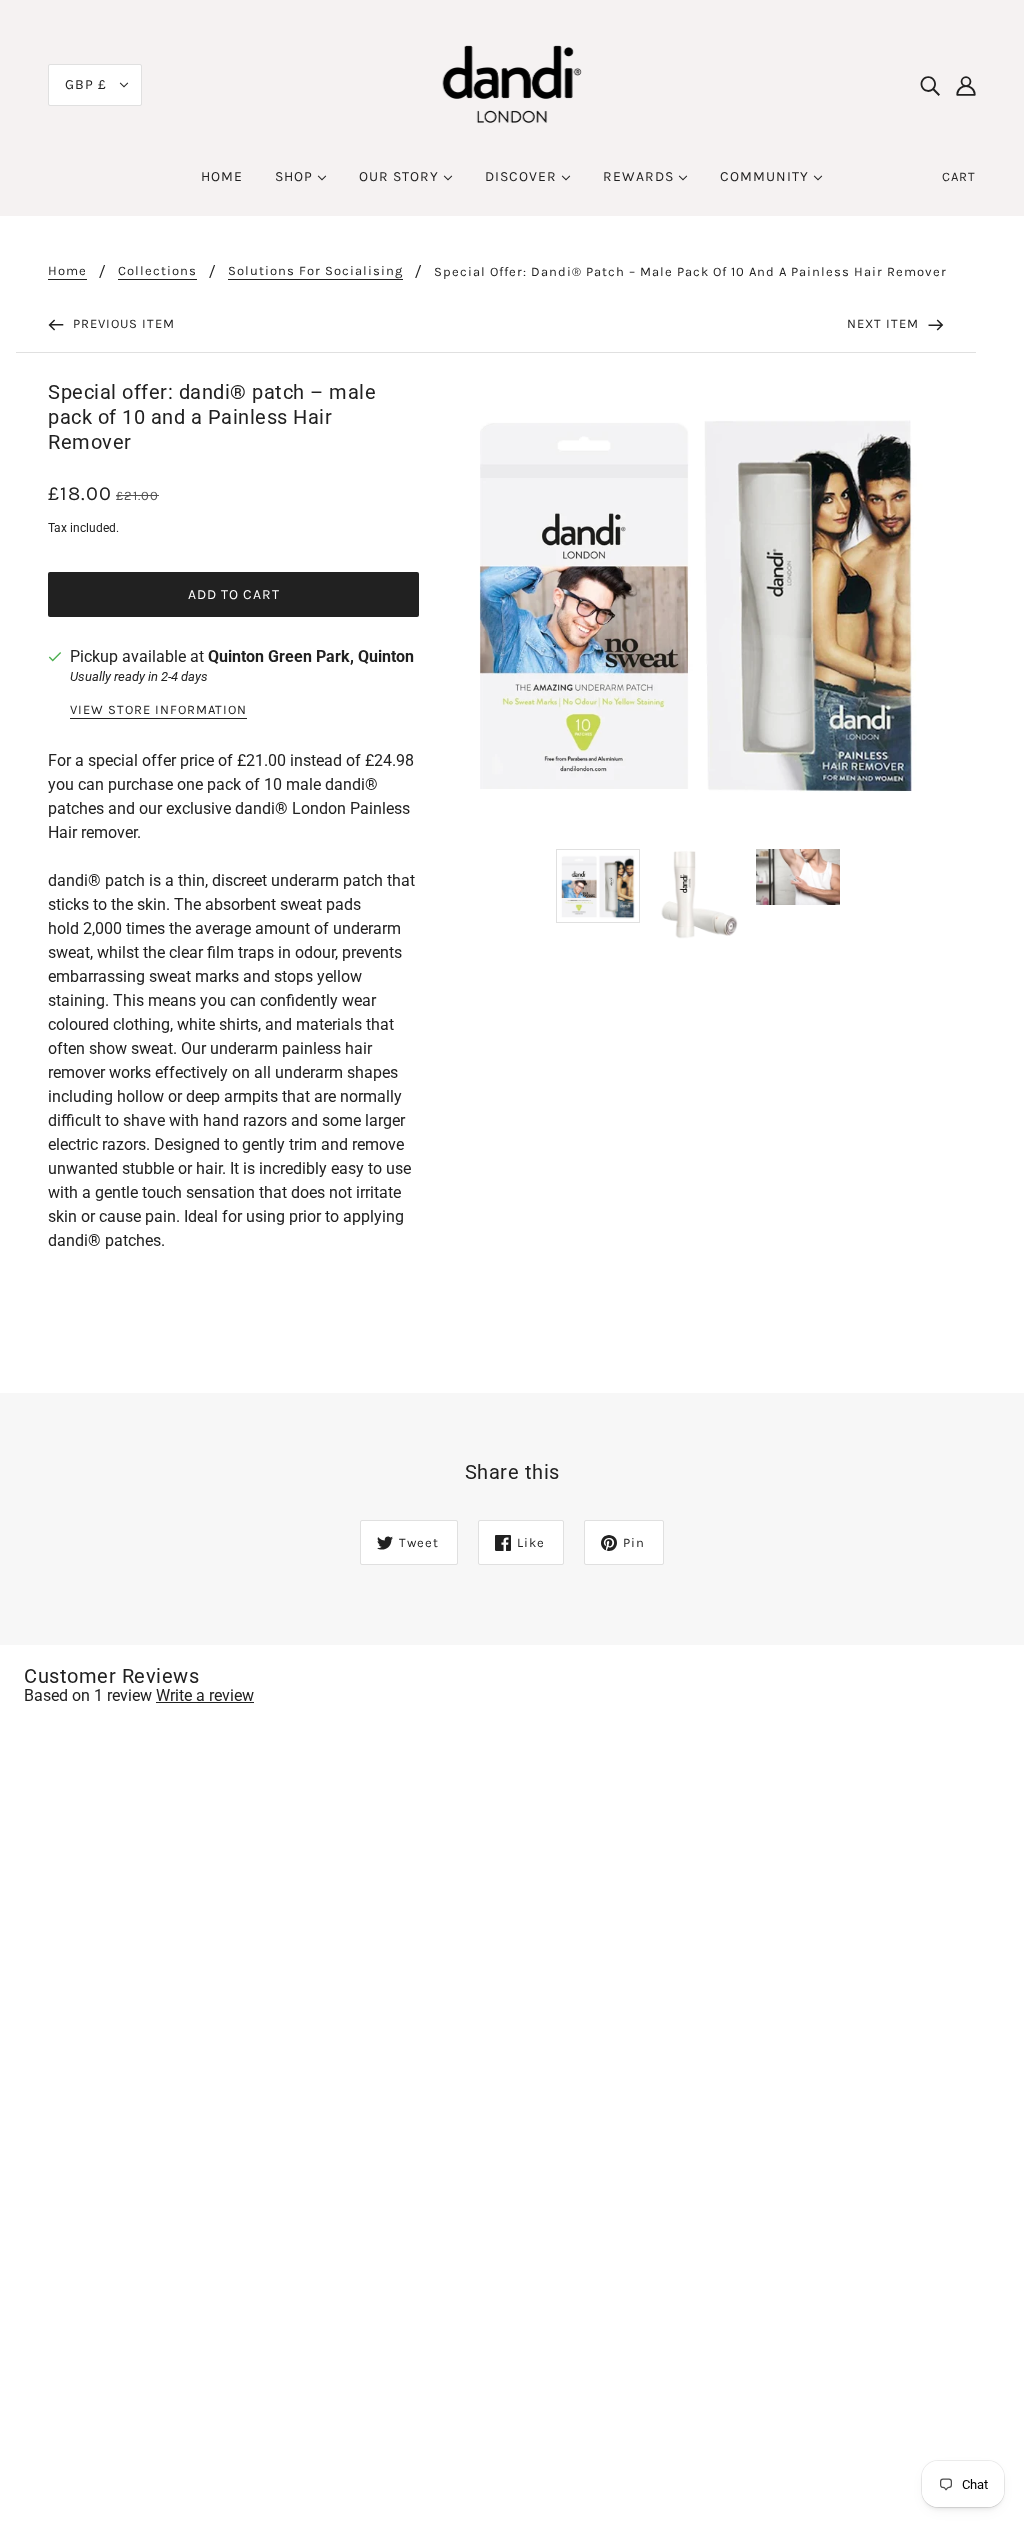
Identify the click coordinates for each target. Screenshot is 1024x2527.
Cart (959, 176)
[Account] (966, 85)
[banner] (512, 83)
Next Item (885, 323)
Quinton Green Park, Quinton (311, 656)
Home (67, 271)
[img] (930, 85)
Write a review (205, 1695)
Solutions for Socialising (315, 271)
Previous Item (122, 323)
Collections (157, 271)
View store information (158, 710)
